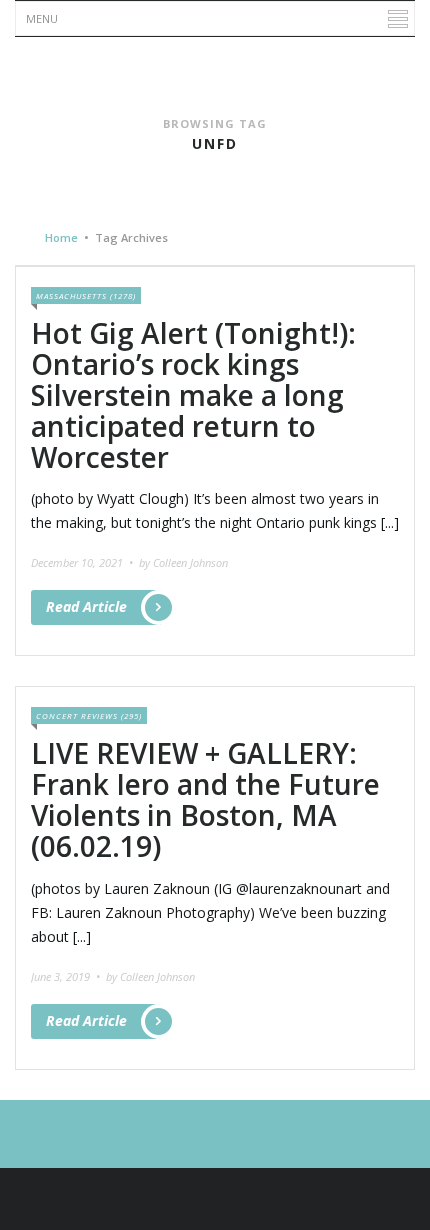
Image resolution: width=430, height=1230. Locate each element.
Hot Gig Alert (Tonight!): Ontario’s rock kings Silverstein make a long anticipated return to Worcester (193, 394)
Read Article (86, 606)
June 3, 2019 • (67, 976)
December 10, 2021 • (83, 562)
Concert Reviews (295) (89, 715)
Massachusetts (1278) (86, 295)
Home (61, 237)
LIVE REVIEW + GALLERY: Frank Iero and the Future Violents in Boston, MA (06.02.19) (205, 799)
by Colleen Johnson (183, 562)
